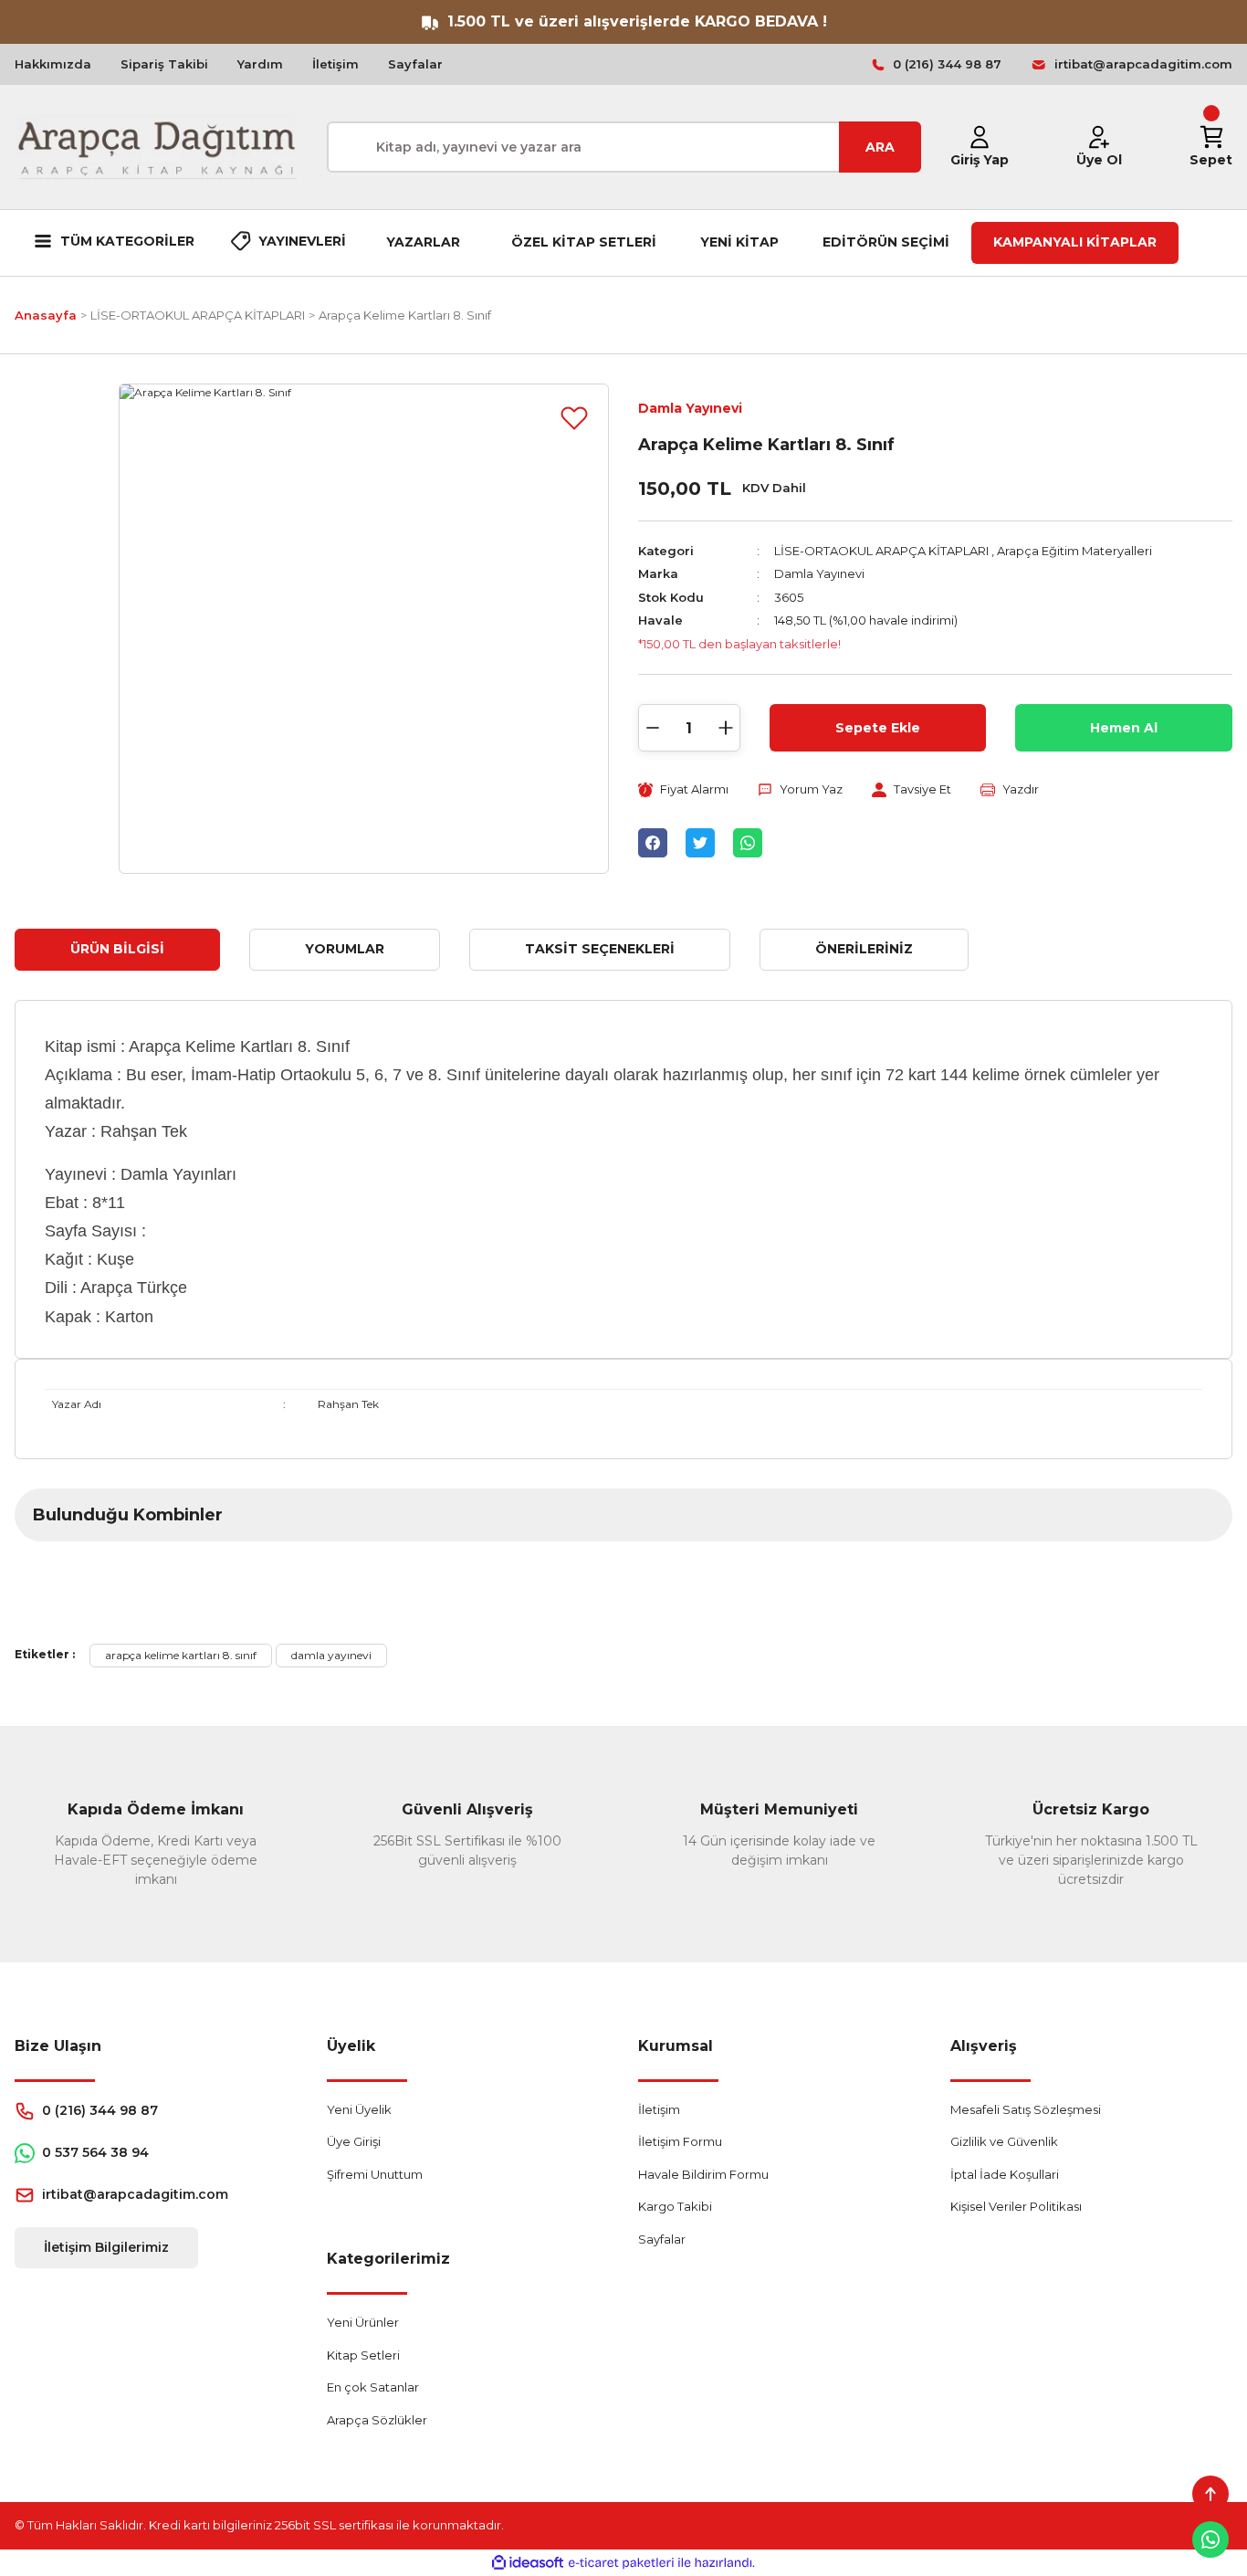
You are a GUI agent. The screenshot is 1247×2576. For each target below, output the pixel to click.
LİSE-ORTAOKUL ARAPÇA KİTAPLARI (881, 551)
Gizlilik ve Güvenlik (1004, 2141)
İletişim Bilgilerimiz (106, 2247)
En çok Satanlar (373, 2387)
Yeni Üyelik (359, 2109)
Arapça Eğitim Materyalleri (1074, 551)
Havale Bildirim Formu (703, 2174)
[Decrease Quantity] (653, 728)
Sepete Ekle (878, 728)
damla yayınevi (331, 1655)
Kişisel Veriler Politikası (1016, 2206)
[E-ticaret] (621, 2563)
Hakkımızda (53, 64)
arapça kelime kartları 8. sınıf (181, 1655)
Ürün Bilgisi (117, 949)
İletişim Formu (680, 2141)
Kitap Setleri (363, 2355)
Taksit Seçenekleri (600, 949)
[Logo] (156, 147)
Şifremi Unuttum (375, 2174)
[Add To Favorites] (574, 418)
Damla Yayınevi (690, 408)
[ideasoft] (528, 2563)
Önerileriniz (864, 949)
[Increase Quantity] (726, 728)
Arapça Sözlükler (377, 2420)
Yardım (260, 64)
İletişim (335, 64)
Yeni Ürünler (363, 2322)
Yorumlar (345, 949)
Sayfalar (415, 64)
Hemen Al (1124, 728)
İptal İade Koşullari (1005, 2174)
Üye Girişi (354, 2141)
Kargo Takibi (675, 2206)
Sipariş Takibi (164, 64)
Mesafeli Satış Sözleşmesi (1026, 2109)
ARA (880, 147)
